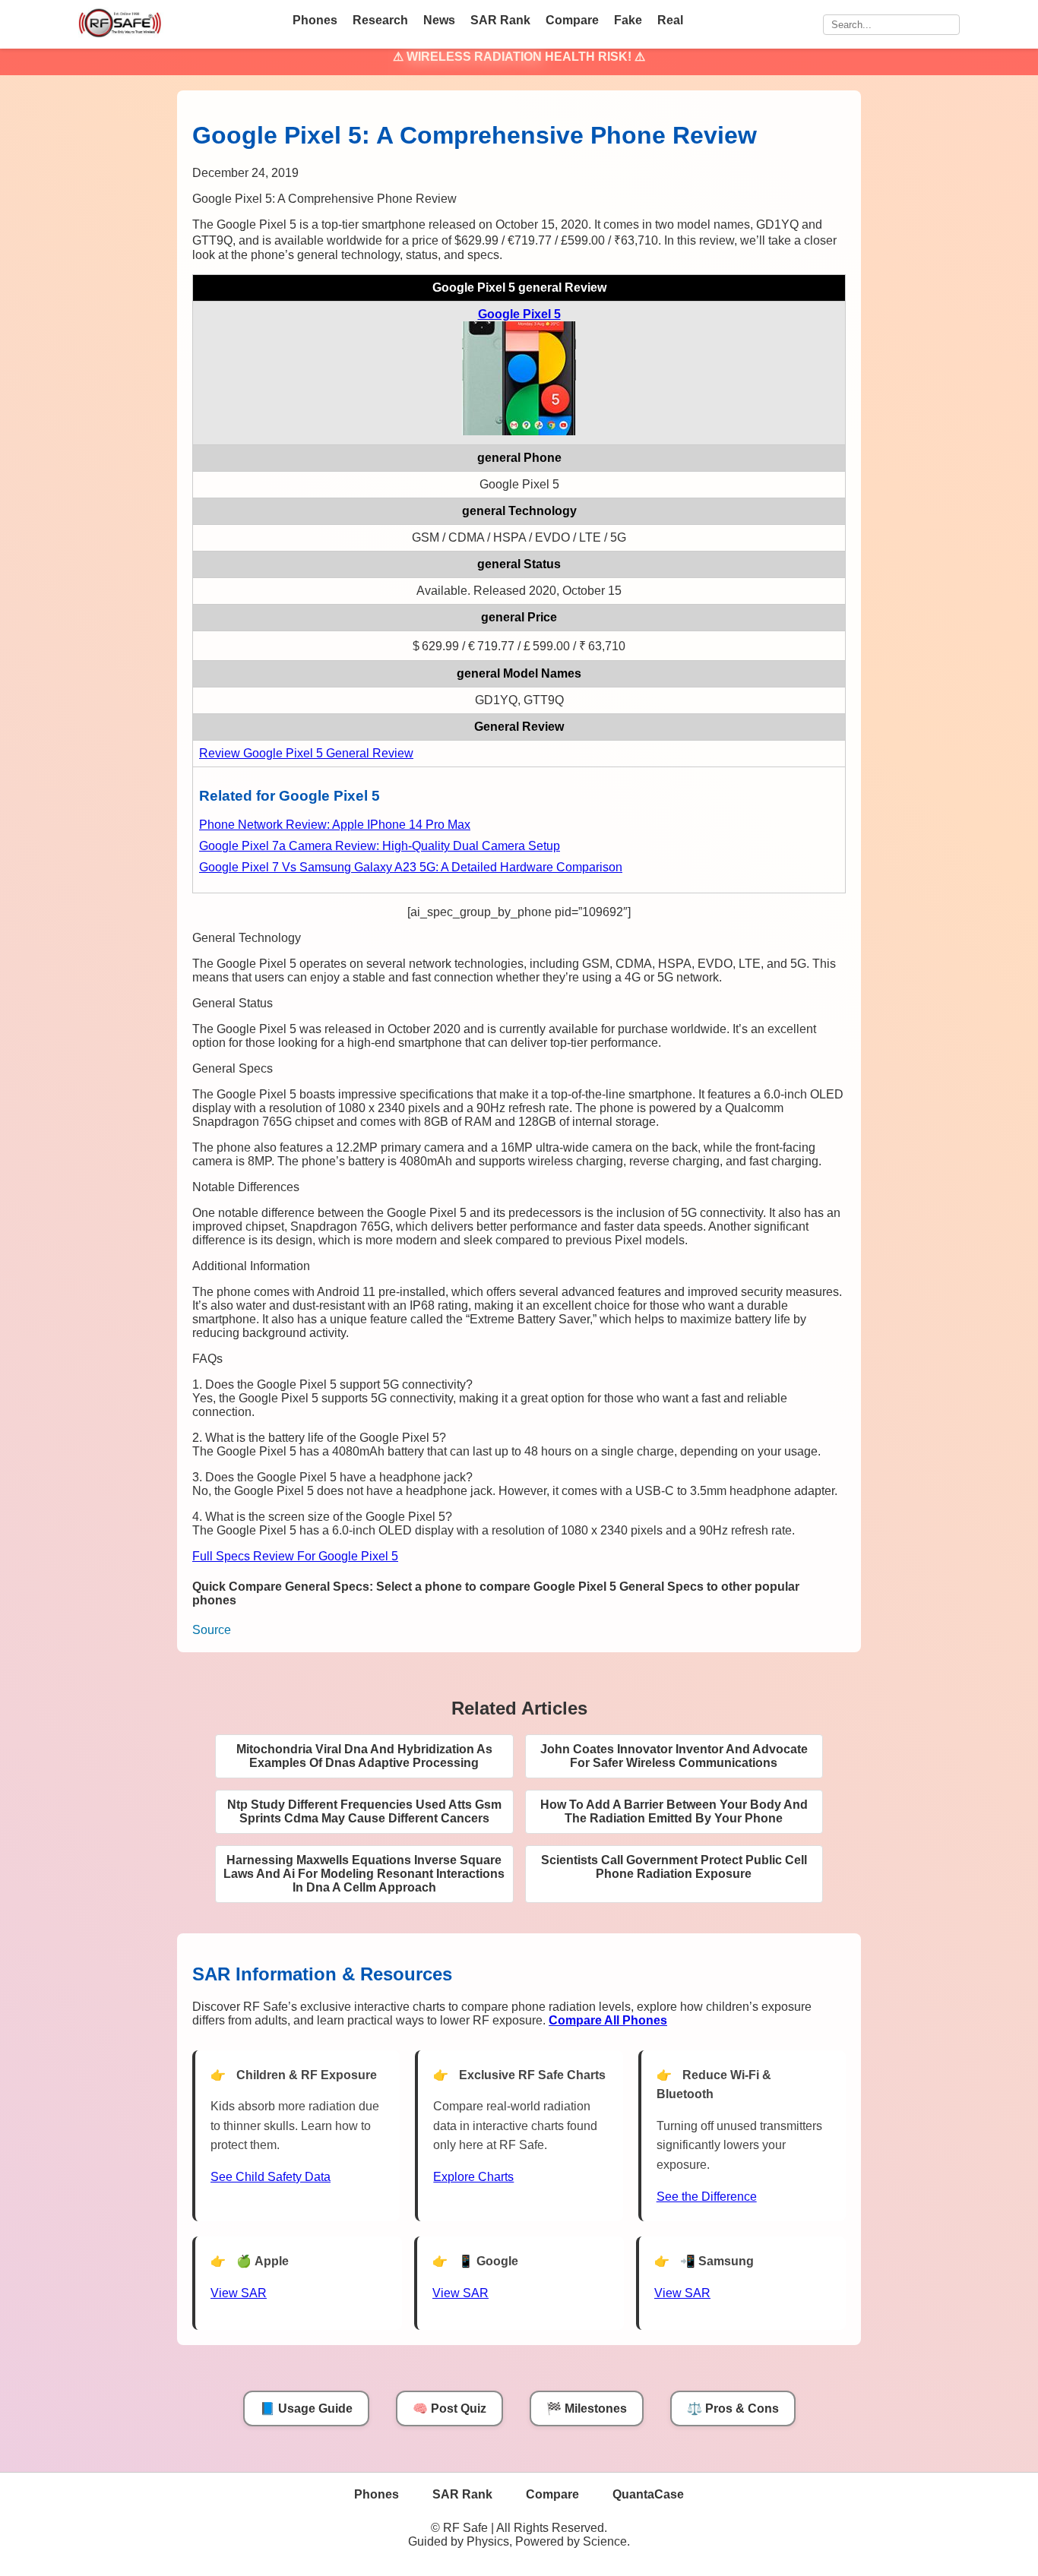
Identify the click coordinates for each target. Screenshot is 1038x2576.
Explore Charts (473, 2177)
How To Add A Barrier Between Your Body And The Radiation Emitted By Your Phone (674, 1811)
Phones (315, 20)
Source (212, 1630)
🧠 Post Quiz (449, 2408)
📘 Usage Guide (306, 2408)
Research (380, 20)
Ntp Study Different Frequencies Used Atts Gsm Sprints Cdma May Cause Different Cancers (364, 1811)
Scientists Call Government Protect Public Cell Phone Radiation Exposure (674, 1867)
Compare (572, 20)
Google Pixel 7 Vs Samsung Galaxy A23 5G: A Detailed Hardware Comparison (411, 867)
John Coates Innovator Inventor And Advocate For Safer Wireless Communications (674, 1756)
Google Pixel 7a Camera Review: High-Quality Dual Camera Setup (380, 846)
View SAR (239, 2293)
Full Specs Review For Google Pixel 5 (295, 1556)
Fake (628, 20)
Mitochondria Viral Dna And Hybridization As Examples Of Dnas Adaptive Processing (364, 1756)
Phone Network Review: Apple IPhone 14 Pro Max (335, 825)
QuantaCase (648, 2494)
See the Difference (707, 2197)
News (439, 20)
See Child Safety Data (271, 2177)
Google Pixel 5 (519, 314)
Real (670, 20)
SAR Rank (500, 20)
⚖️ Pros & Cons (733, 2408)
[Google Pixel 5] (519, 431)
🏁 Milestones (587, 2408)
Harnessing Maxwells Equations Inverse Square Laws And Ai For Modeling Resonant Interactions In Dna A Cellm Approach (364, 1874)
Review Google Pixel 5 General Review (306, 753)
